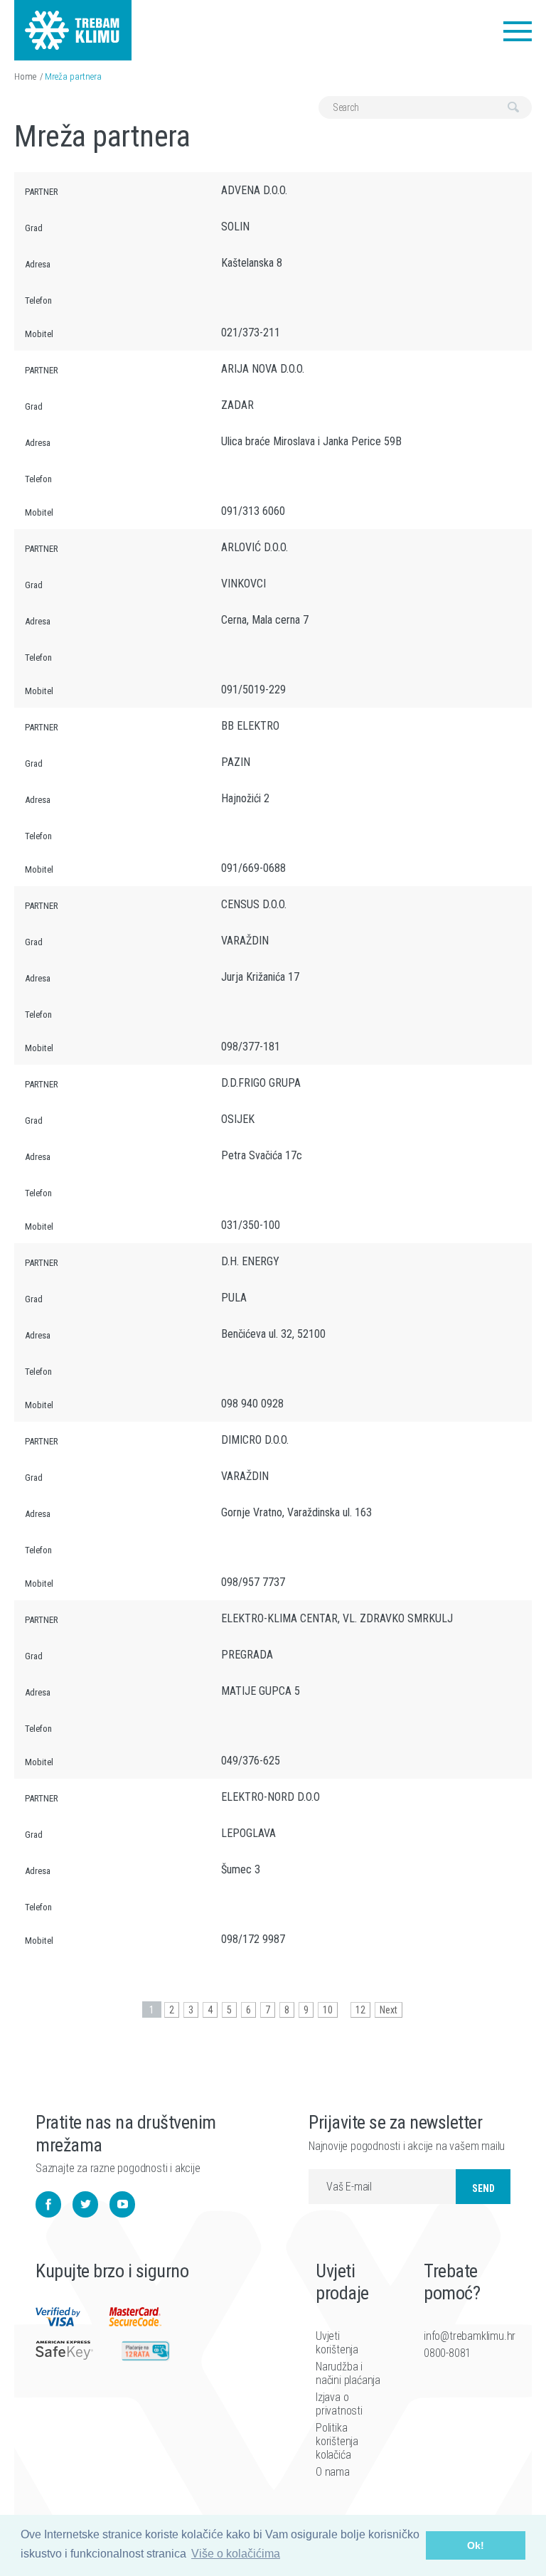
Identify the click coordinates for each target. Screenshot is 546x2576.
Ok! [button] (476, 2545)
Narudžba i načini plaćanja (348, 2373)
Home (25, 76)
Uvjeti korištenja (337, 2343)
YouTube (122, 2204)
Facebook (48, 2204)
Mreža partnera (73, 76)
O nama (333, 2472)
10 (328, 2010)
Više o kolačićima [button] (236, 2554)
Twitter (85, 2204)
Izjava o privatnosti (339, 2404)
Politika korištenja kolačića (337, 2441)
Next (389, 2010)
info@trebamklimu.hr (456, 2336)
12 (360, 2010)
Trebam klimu (73, 21)
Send (483, 2188)
